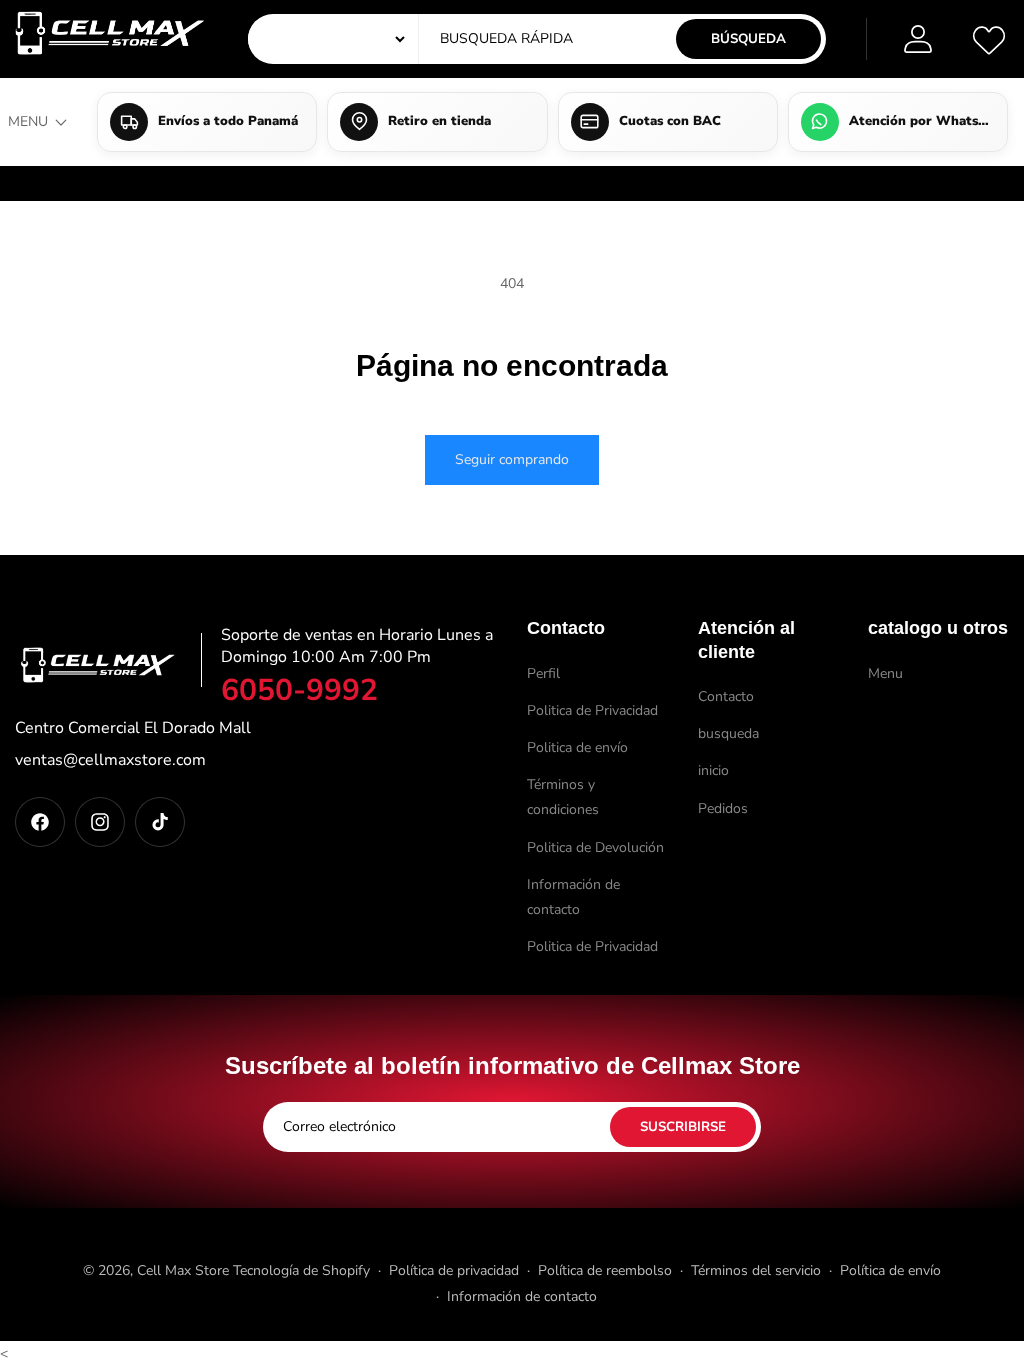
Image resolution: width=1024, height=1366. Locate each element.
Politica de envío (577, 747)
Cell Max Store (183, 1270)
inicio (713, 770)
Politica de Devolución (595, 847)
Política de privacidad (454, 1270)
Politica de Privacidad (592, 710)
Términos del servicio (756, 1270)
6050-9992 (299, 690)
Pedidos (723, 808)
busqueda (728, 733)
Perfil (543, 673)
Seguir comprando (512, 459)
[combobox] (575, 39)
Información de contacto (573, 897)
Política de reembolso (605, 1270)
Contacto (726, 696)
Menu (885, 673)
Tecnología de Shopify (301, 1270)
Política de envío (890, 1270)
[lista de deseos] (989, 39)
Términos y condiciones (563, 797)
